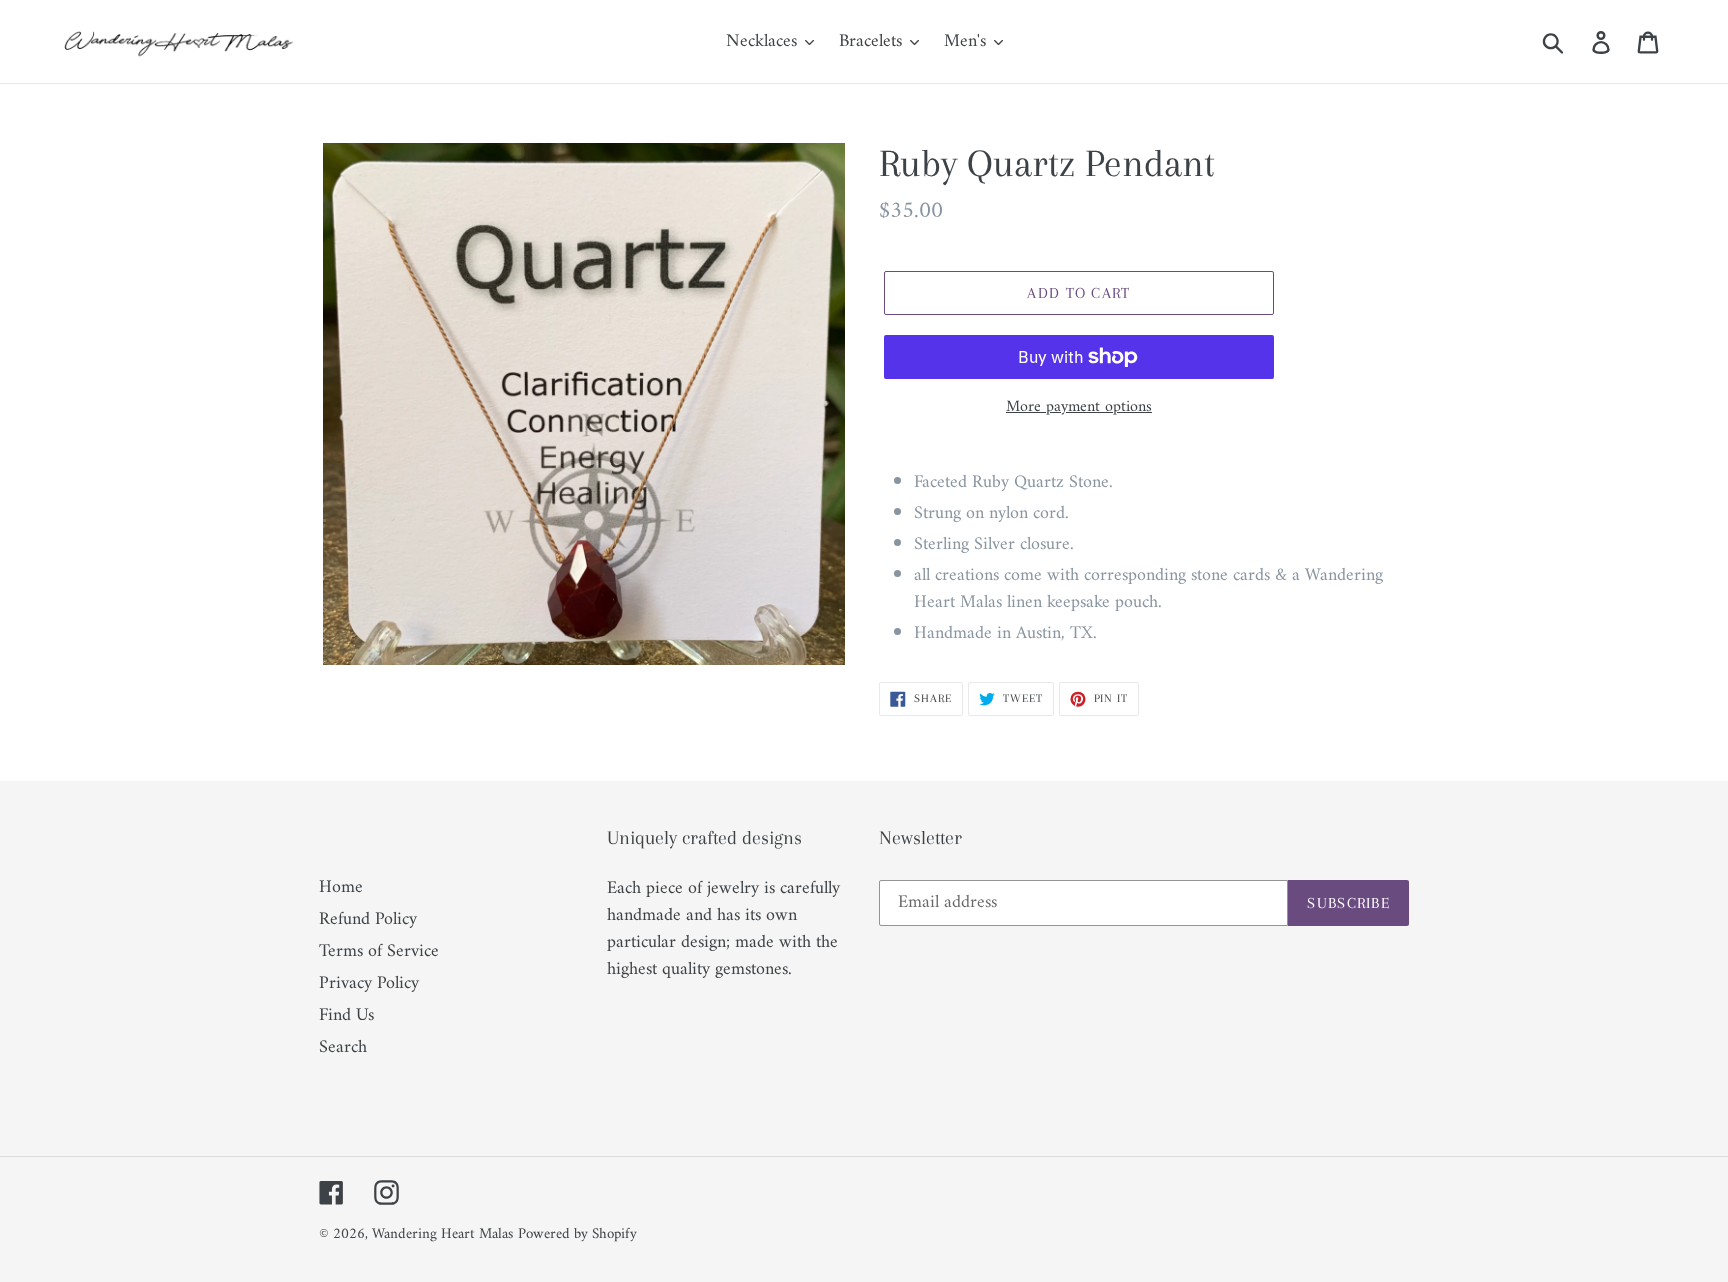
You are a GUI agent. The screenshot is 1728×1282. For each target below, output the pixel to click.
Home (341, 887)
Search (343, 1047)
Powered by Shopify (577, 1234)
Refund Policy (368, 919)
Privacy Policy (369, 983)
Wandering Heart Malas (442, 1234)
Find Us (346, 1015)
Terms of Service (379, 951)
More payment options (1079, 407)
